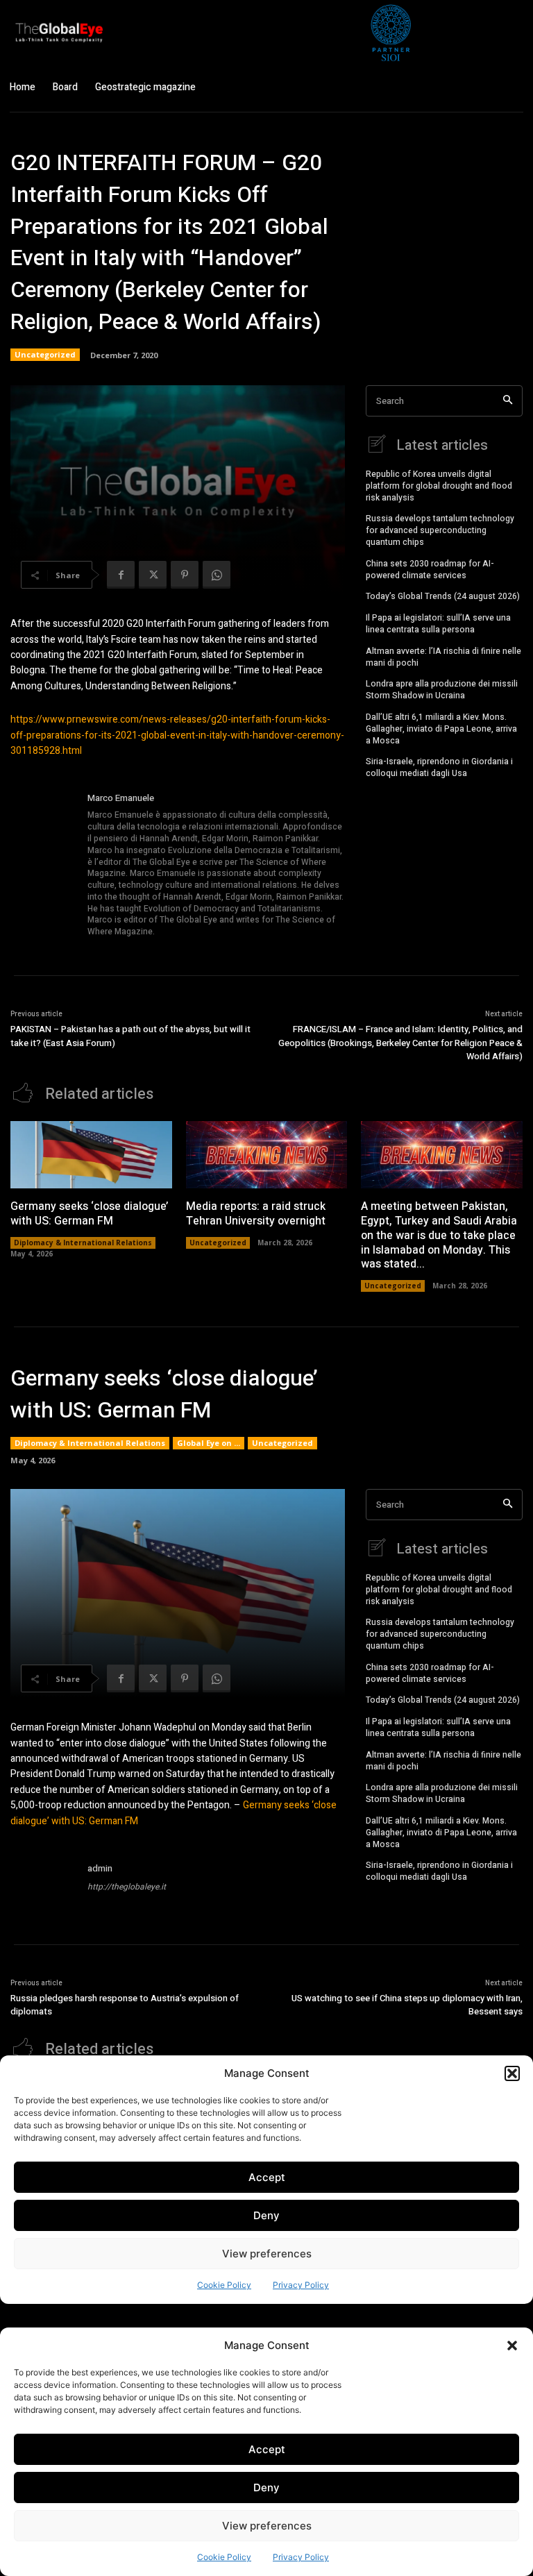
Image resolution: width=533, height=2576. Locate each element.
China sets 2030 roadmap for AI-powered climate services (430, 570)
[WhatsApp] (217, 575)
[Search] (508, 401)
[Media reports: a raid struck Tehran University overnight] (267, 1155)
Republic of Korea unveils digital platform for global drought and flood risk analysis (439, 486)
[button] (512, 2346)
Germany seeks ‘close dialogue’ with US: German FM (89, 1214)
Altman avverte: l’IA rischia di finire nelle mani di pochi (443, 657)
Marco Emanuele (121, 798)
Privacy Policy (301, 2557)
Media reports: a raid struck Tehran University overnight (256, 1214)
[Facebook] (121, 575)
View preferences (267, 2526)
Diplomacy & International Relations (83, 1243)
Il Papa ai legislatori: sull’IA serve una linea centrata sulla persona (438, 624)
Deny (266, 2487)
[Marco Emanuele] (44, 866)
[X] (153, 575)
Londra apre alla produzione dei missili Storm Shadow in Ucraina (442, 690)
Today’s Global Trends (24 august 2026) (443, 596)
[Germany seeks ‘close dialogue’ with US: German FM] (91, 1155)
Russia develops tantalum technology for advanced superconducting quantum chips (440, 530)
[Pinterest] (185, 575)
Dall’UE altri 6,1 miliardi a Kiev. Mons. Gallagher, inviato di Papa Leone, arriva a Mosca (441, 729)
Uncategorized (45, 354)
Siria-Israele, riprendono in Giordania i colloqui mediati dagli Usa (439, 767)
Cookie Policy (224, 2557)
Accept (267, 2449)
